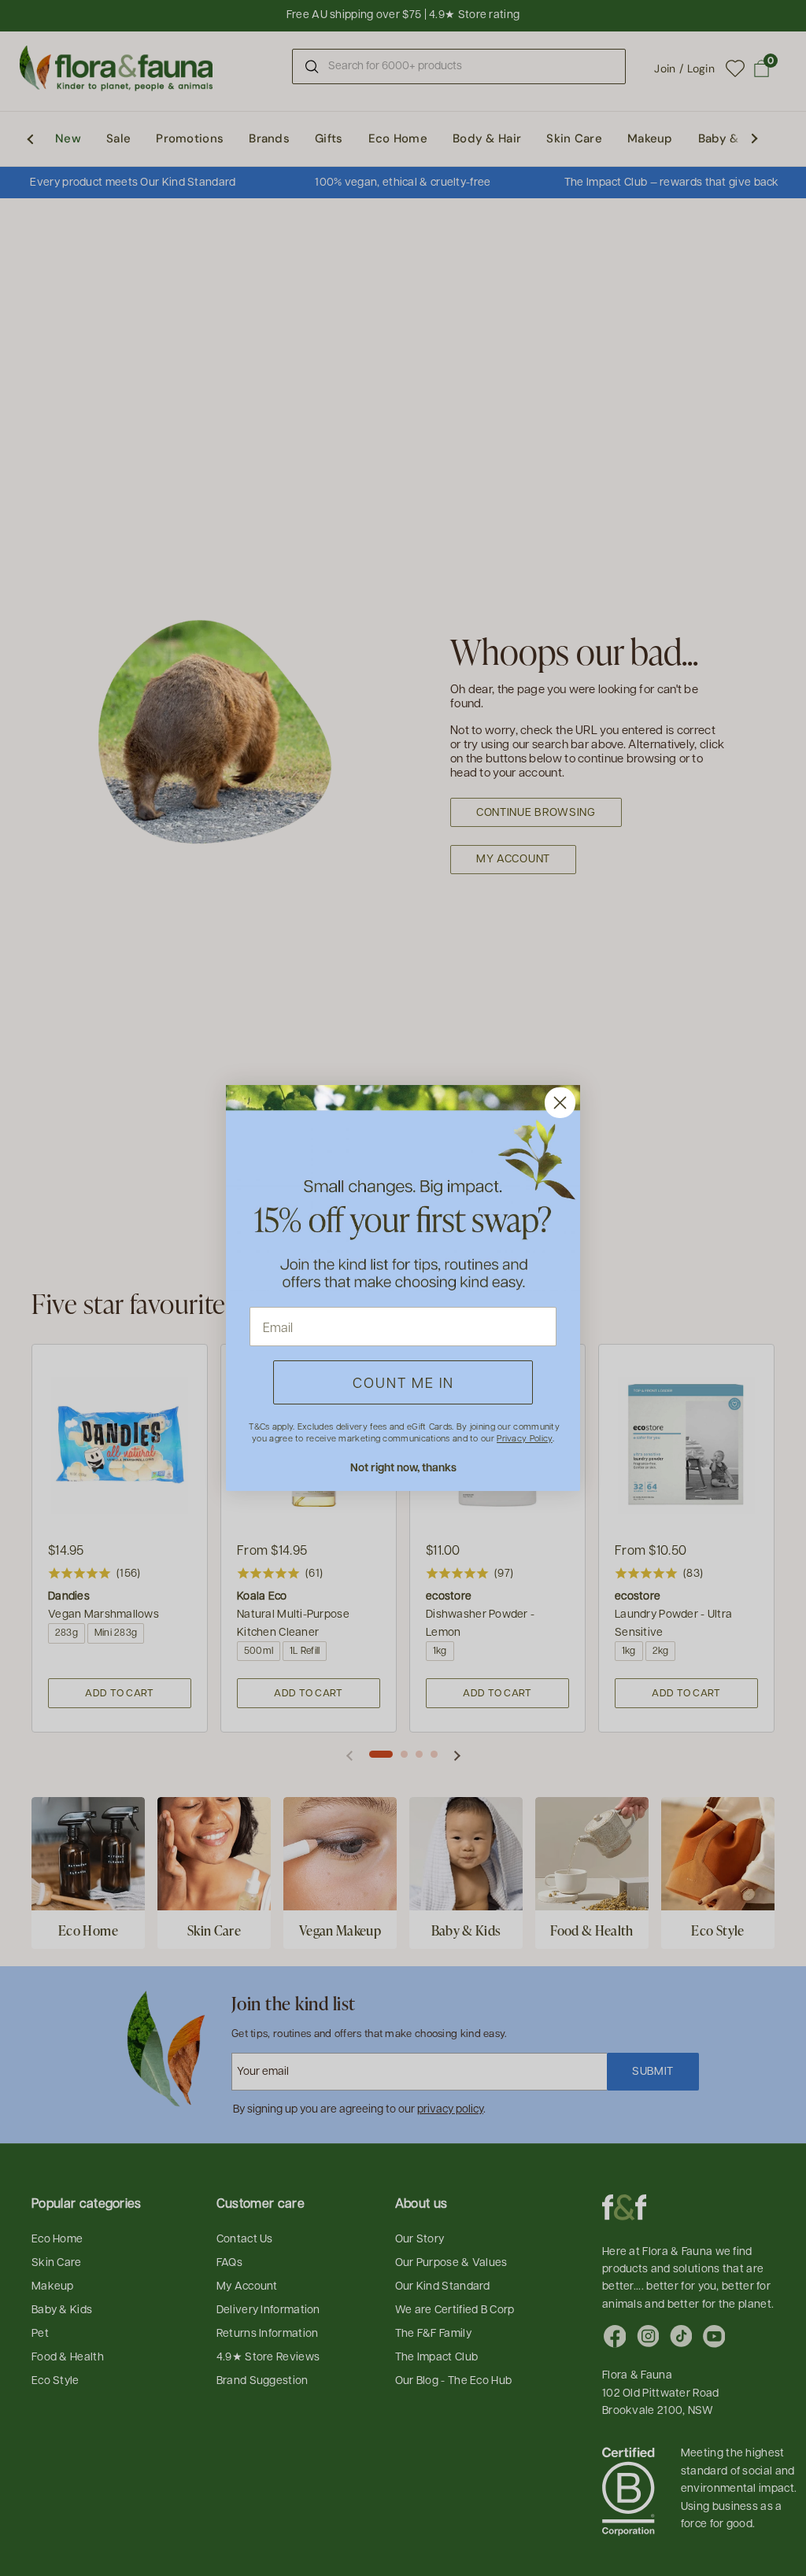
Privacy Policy (524, 1438)
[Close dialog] (560, 1103)
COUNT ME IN (403, 1382)
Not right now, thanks (403, 1467)
